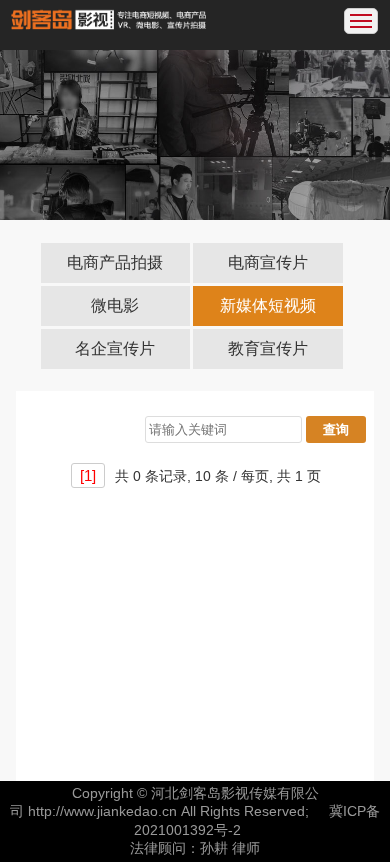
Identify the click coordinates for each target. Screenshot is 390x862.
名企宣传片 (115, 348)
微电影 (115, 305)
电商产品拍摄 (115, 262)
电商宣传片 (268, 262)
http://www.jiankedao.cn (102, 811)
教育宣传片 (268, 348)
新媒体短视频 (268, 305)
